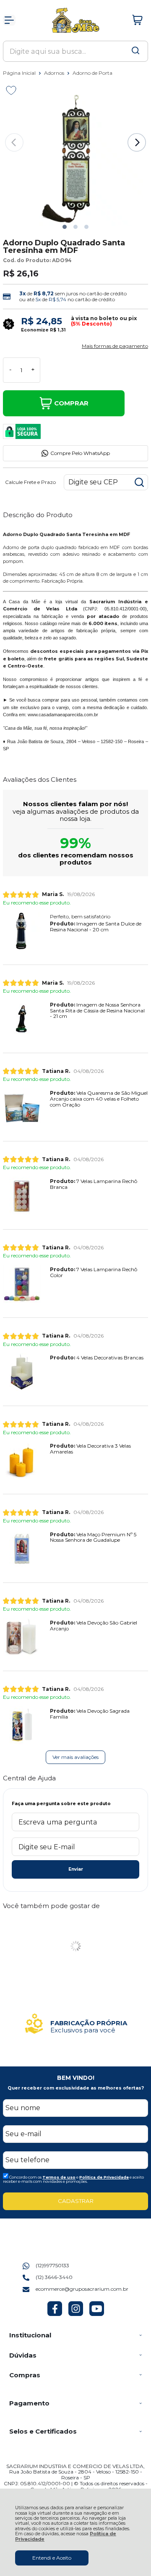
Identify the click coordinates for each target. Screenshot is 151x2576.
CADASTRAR (76, 2201)
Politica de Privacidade (104, 2177)
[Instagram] (76, 2314)
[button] (65, 227)
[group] (75, 2024)
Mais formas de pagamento (115, 346)
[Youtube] (97, 2314)
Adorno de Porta (92, 73)
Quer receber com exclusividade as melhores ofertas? (76, 2088)
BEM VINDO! (76, 2078)
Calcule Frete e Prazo (30, 482)
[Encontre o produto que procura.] (135, 51)
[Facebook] (55, 2314)
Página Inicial (20, 73)
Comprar (71, 403)
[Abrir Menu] (9, 20)
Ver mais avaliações (75, 1757)
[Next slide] (137, 142)
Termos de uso (59, 2177)
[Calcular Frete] (139, 482)
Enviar (76, 1869)
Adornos (55, 73)
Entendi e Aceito (52, 2558)
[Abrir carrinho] (138, 20)
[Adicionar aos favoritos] (11, 90)
